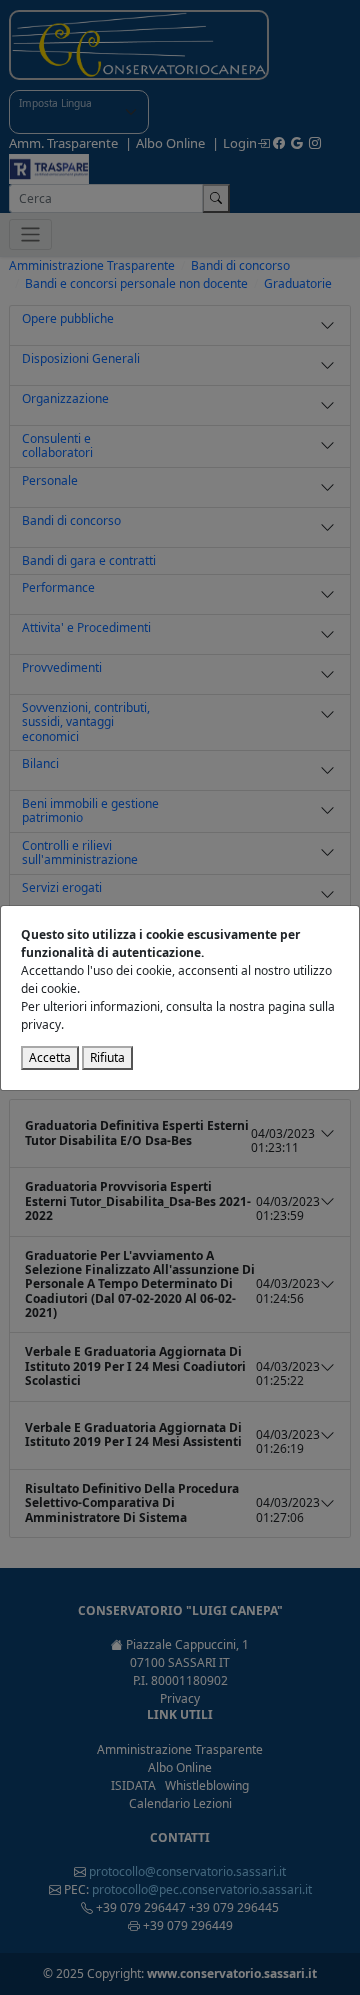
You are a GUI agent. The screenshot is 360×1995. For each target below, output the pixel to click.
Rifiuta (107, 1057)
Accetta (50, 1057)
